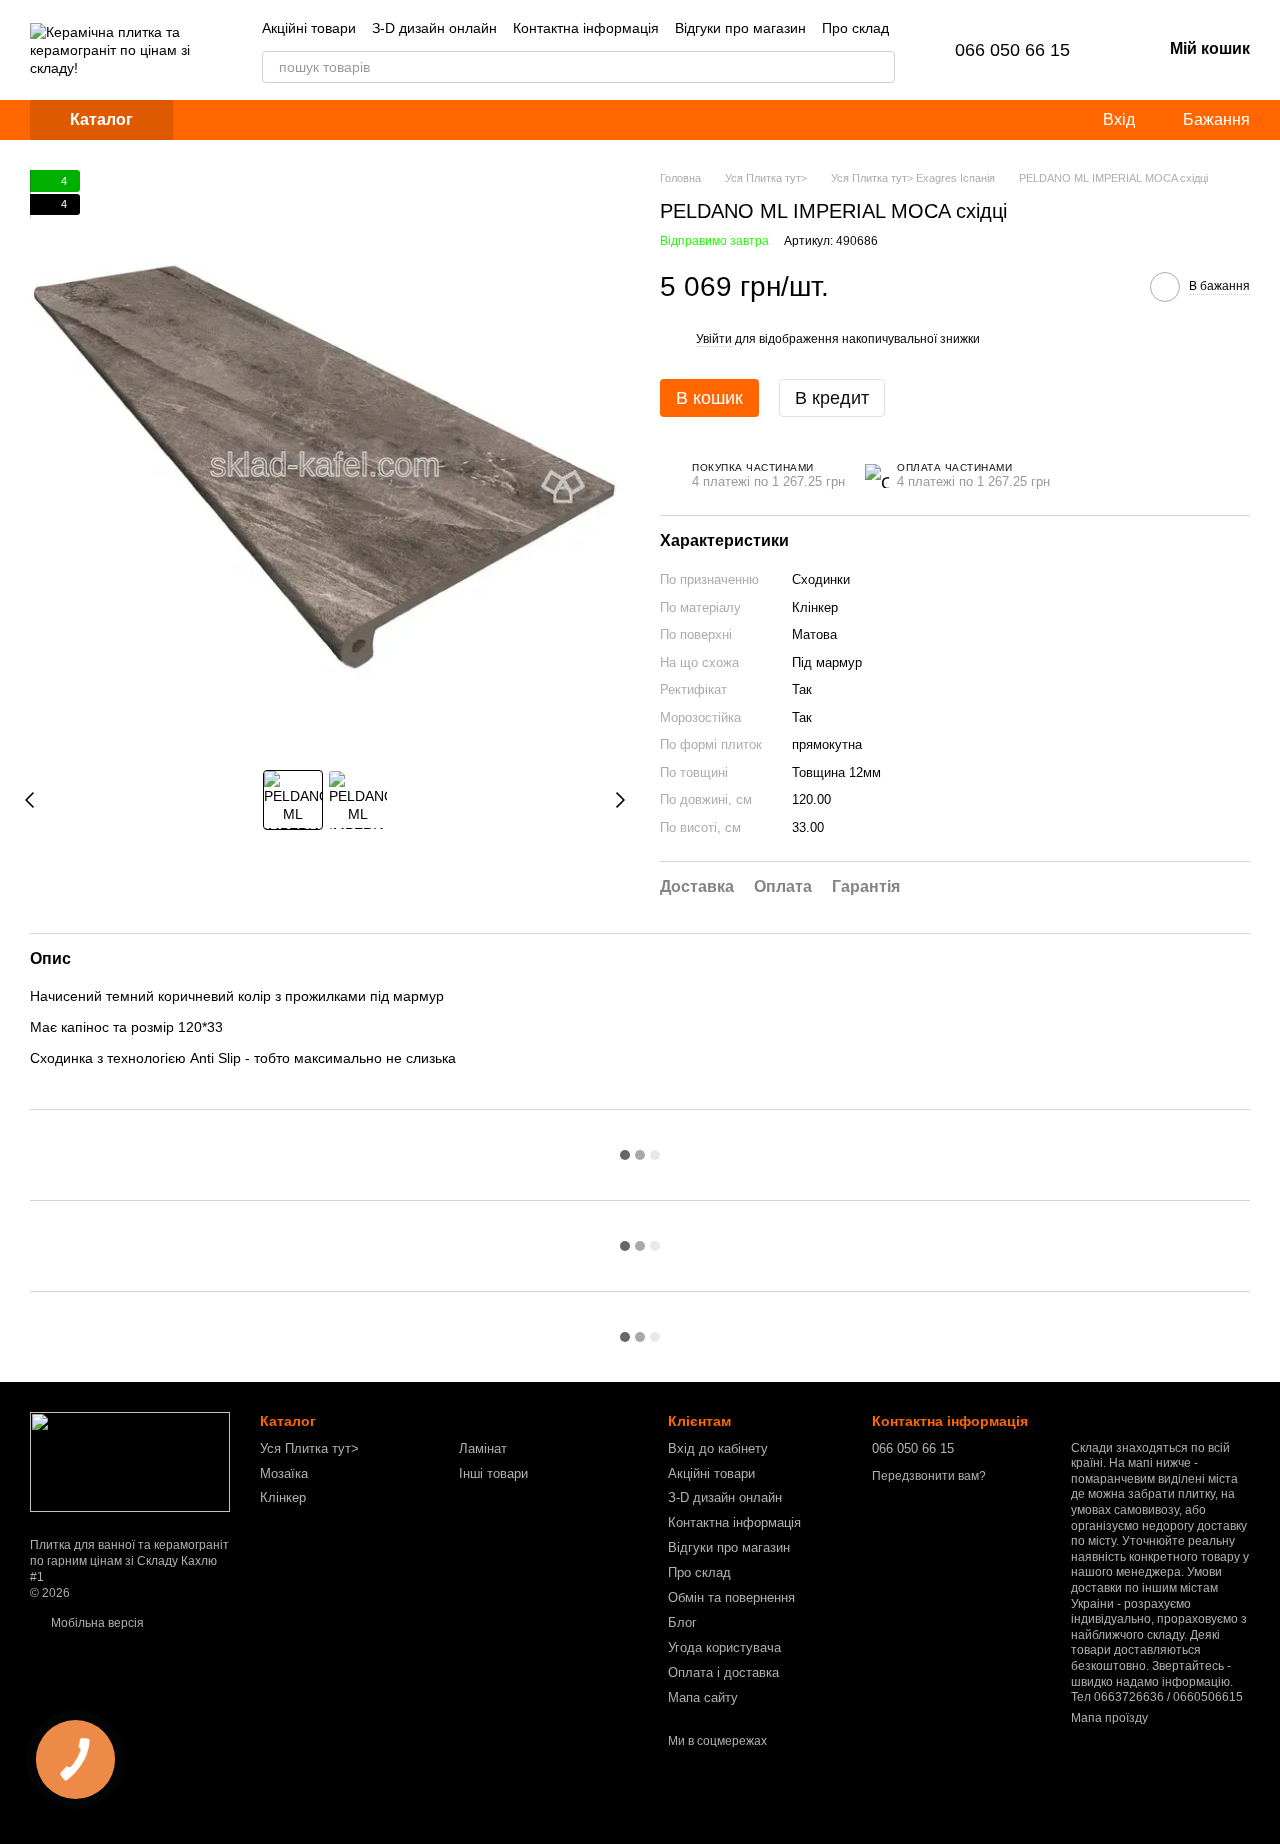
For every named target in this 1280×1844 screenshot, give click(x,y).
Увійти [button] (714, 339)
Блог (682, 1622)
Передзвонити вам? (929, 1476)
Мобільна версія (96, 1623)
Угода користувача (724, 1647)
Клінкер (283, 1497)
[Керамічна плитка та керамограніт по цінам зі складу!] (130, 1462)
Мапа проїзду (1109, 1718)
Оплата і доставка (723, 1672)
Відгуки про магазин (740, 28)
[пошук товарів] (879, 67)
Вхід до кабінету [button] (718, 1448)
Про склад (855, 28)
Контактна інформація (586, 28)
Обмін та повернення (731, 1597)
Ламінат (483, 1448)
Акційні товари (309, 28)
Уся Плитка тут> (309, 1448)
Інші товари (493, 1473)
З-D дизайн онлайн (434, 28)
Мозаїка (284, 1473)
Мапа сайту (703, 1697)
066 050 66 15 (1012, 50)
